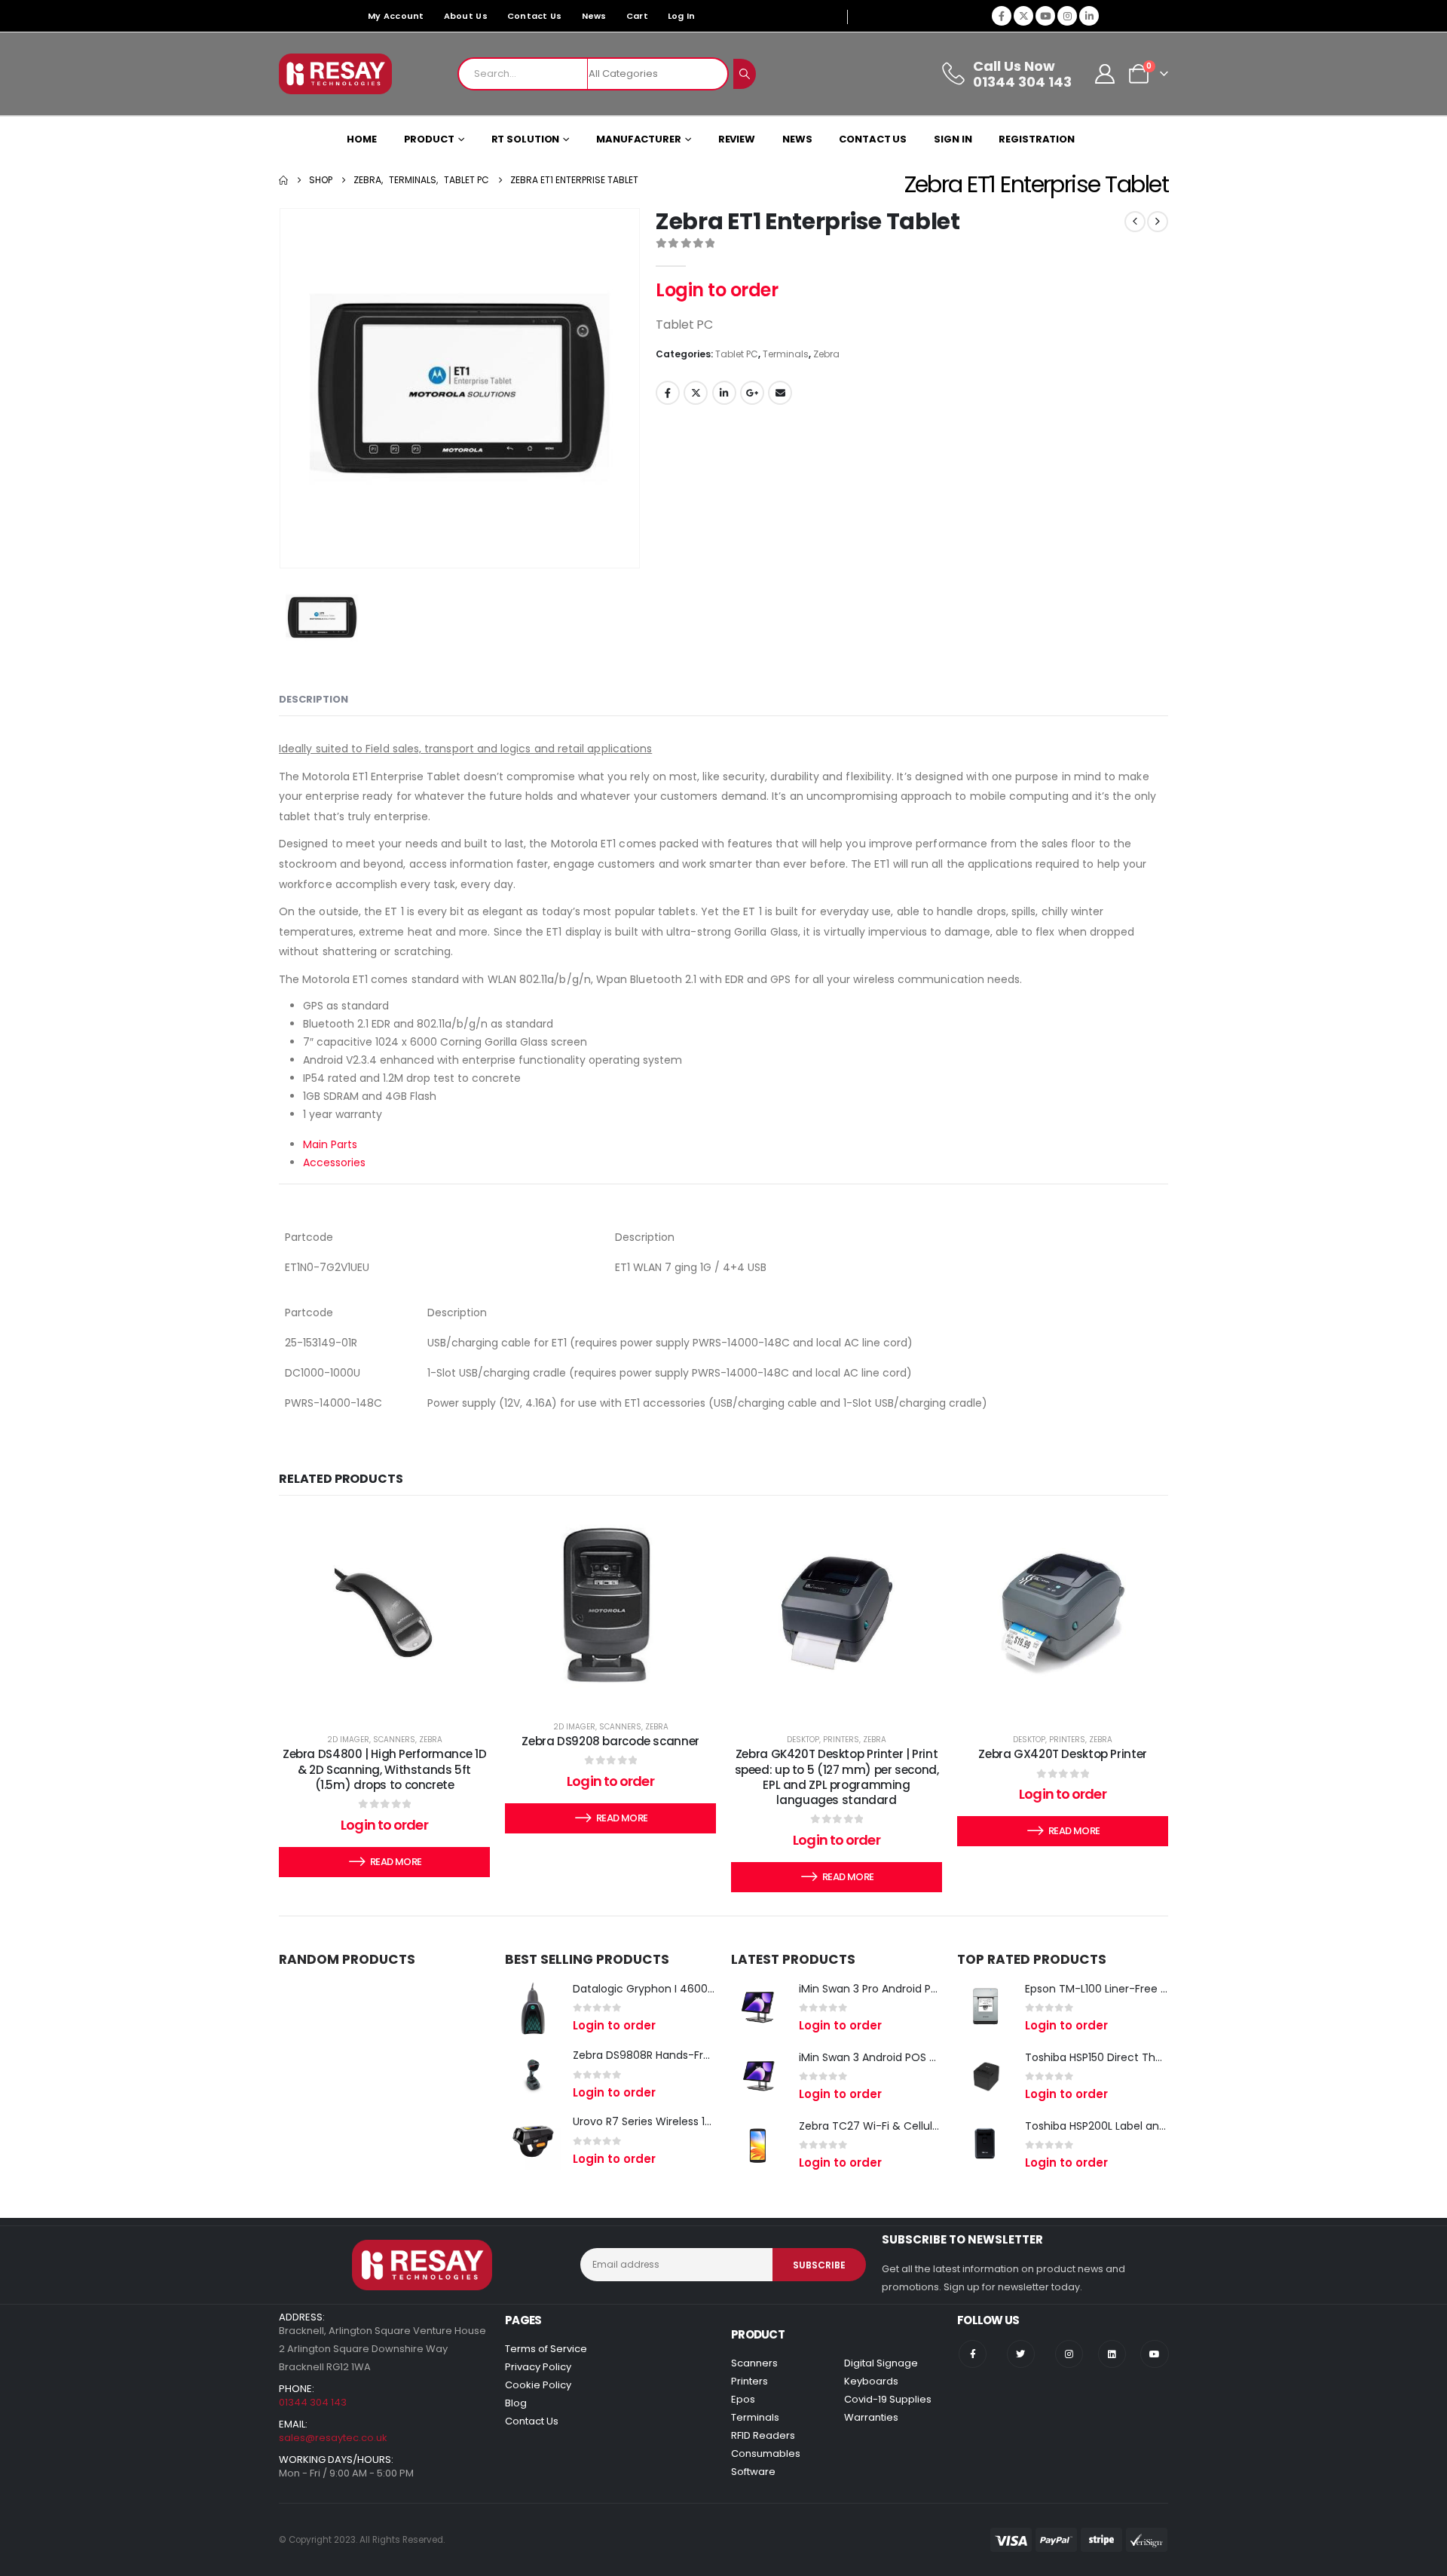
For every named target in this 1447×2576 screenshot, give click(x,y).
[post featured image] (533, 2008)
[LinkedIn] (1089, 16)
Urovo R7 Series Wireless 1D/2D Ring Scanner (688, 2121)
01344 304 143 (313, 2402)
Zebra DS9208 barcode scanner (610, 1741)
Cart (637, 16)
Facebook (668, 393)
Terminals (786, 354)
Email (780, 393)
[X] (1023, 16)
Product (429, 139)
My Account (396, 16)
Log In (682, 16)
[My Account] (1105, 74)
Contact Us (535, 16)
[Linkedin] (1112, 2354)
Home (362, 139)
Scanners (394, 1740)
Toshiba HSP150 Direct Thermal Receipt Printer (1146, 2057)
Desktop (803, 1740)
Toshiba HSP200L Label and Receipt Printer (1135, 2126)
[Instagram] (1067, 16)
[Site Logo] (335, 74)
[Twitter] (1021, 2354)
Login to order (717, 290)
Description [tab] (314, 699)
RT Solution (526, 139)
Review (737, 139)
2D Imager (348, 1740)
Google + (752, 393)
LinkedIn (724, 393)
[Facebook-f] (973, 2354)
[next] (1158, 222)
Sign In (953, 139)
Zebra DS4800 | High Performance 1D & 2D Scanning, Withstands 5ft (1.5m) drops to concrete (384, 1769)
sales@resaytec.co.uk (333, 2438)
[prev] (1135, 222)
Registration (1037, 139)
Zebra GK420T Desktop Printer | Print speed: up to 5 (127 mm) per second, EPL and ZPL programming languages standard (837, 1777)
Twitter (696, 393)
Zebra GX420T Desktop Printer (1063, 1754)
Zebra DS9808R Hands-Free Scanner (668, 2055)
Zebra (826, 354)
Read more (396, 1862)
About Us (466, 16)
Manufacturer (639, 139)
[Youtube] (1045, 16)
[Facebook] (1002, 16)
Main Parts (330, 1144)
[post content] (384, 1613)
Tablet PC (737, 354)
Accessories (334, 1162)
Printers (841, 1740)
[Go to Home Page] (283, 180)
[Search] (745, 74)
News (594, 16)
